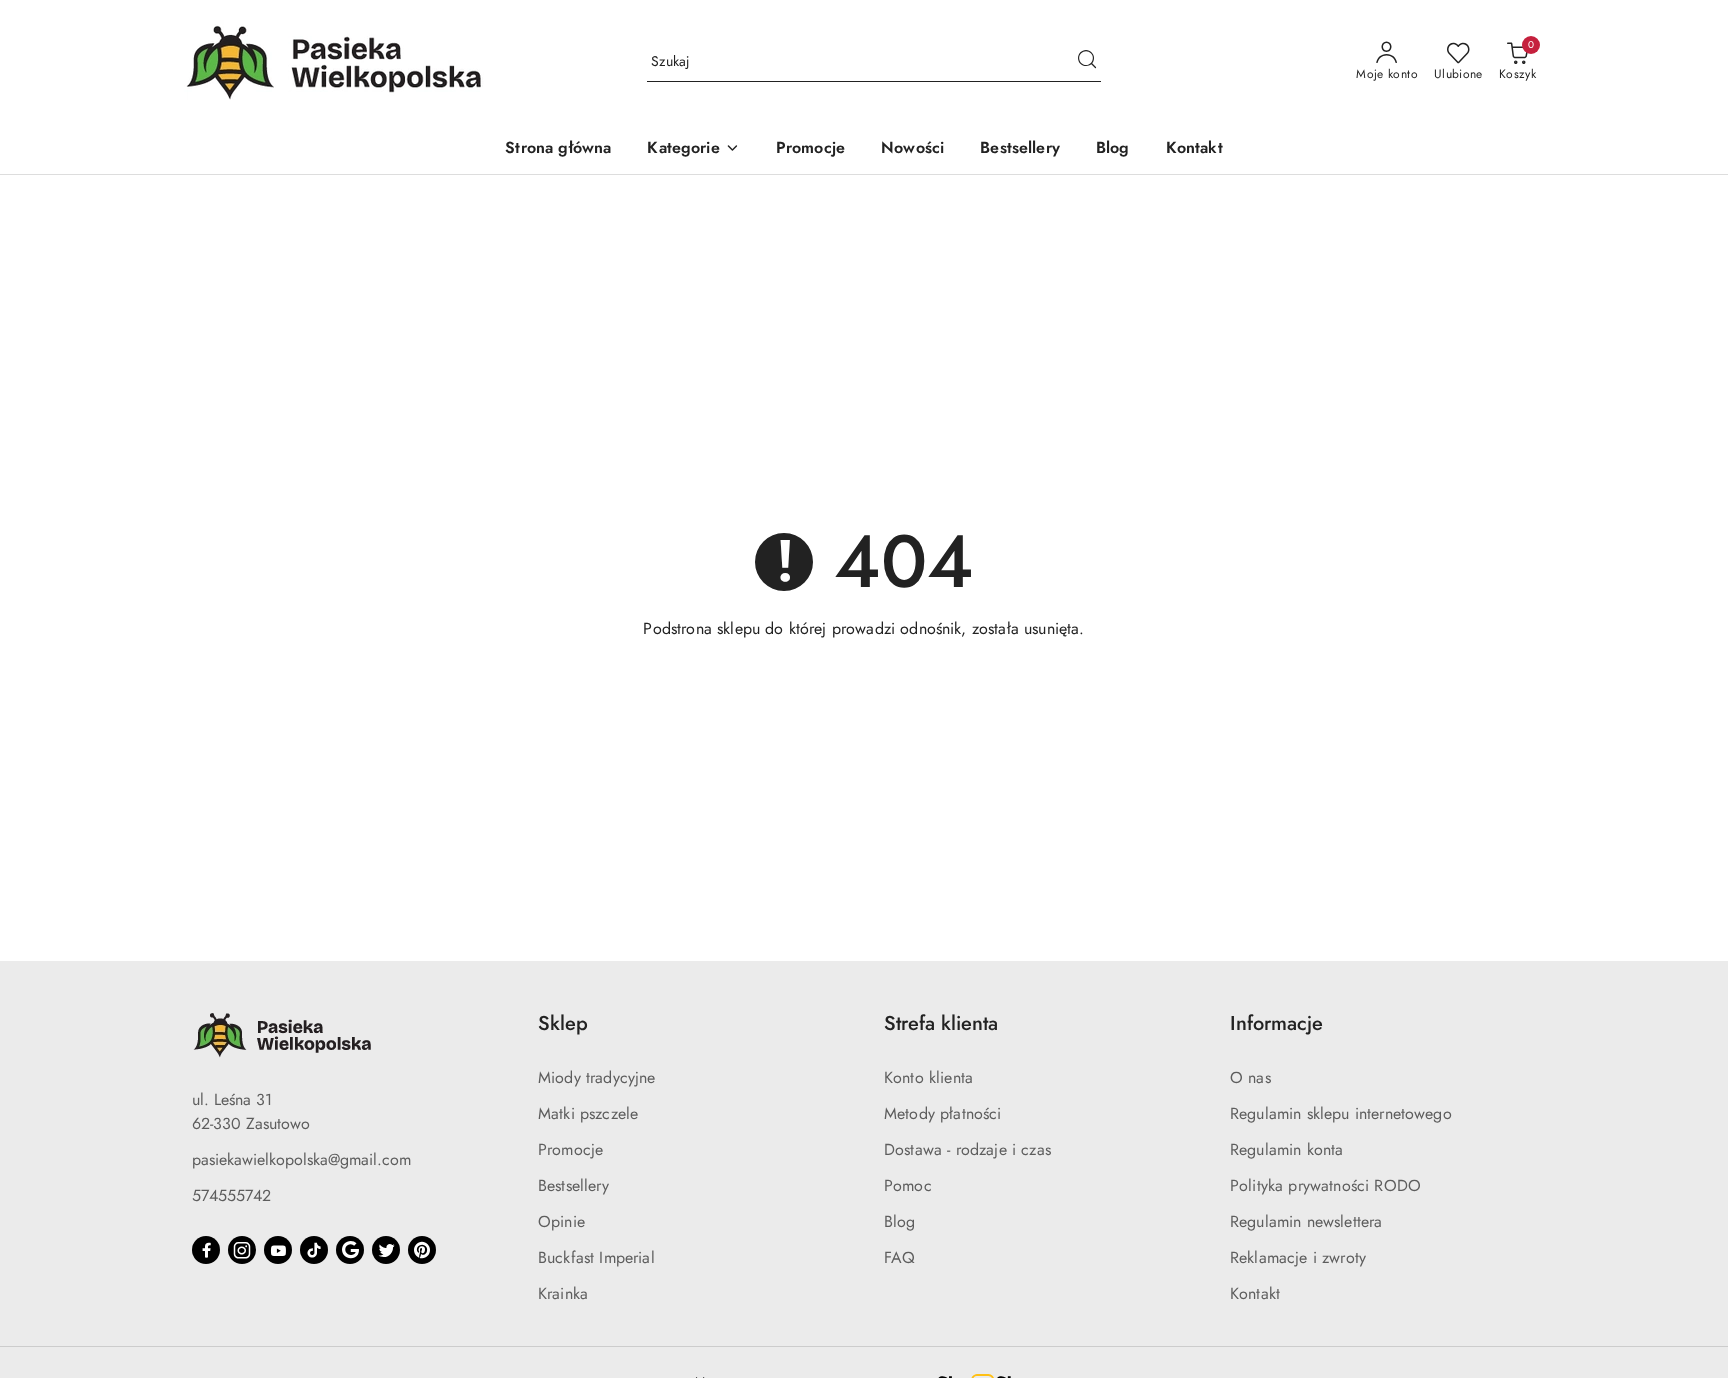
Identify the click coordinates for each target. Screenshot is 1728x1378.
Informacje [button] (1276, 1023)
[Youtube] (278, 1250)
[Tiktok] (314, 1250)
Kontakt (1255, 1293)
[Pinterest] (422, 1250)
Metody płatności (943, 1113)
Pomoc (908, 1185)
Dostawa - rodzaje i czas (967, 1149)
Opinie (561, 1221)
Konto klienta (928, 1077)
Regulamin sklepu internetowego (1341, 1113)
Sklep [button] (563, 1023)
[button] (693, 149)
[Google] (350, 1250)
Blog (900, 1221)
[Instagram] (242, 1250)
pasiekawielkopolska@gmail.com (301, 1159)
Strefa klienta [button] (941, 1023)
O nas (1250, 1077)
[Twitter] (386, 1250)
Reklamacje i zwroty (1298, 1257)
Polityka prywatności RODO (1325, 1185)
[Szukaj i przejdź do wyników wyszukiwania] (1087, 62)
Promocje (570, 1149)
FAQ (899, 1257)
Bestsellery (573, 1185)
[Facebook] (206, 1250)
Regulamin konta (1286, 1149)
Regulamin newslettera (1306, 1221)
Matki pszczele (588, 1113)
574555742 (231, 1195)
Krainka (563, 1293)
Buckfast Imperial (596, 1257)
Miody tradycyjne (597, 1077)
